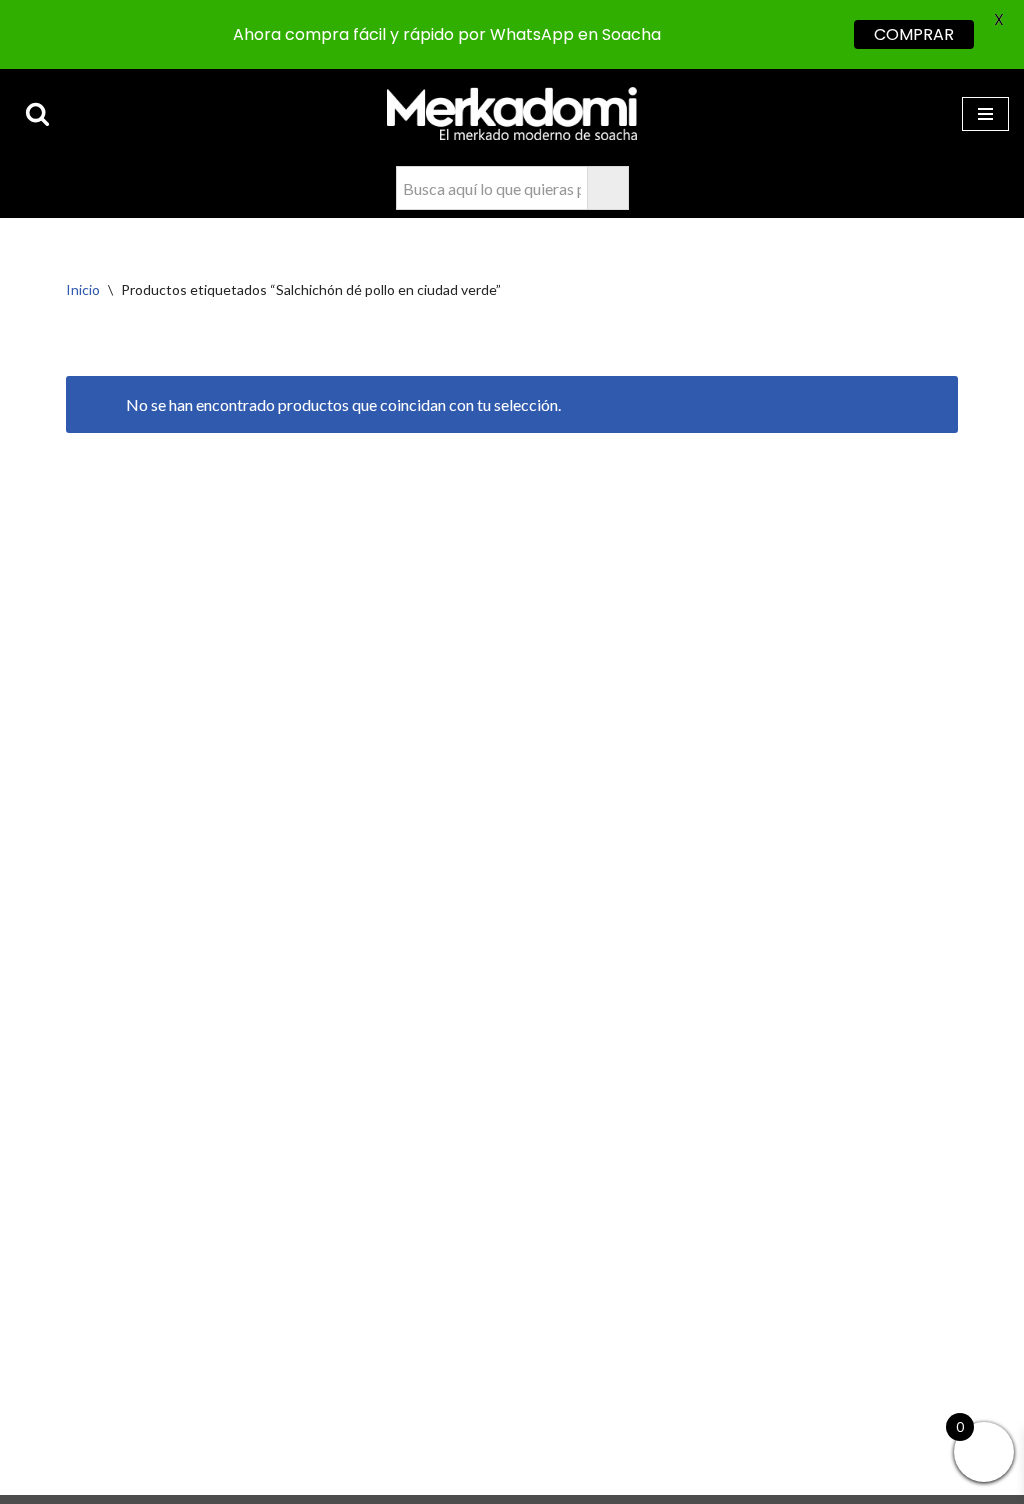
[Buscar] (37, 113)
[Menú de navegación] (985, 114)
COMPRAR (914, 34)
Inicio (83, 289)
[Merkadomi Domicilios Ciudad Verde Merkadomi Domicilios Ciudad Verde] (512, 113)
